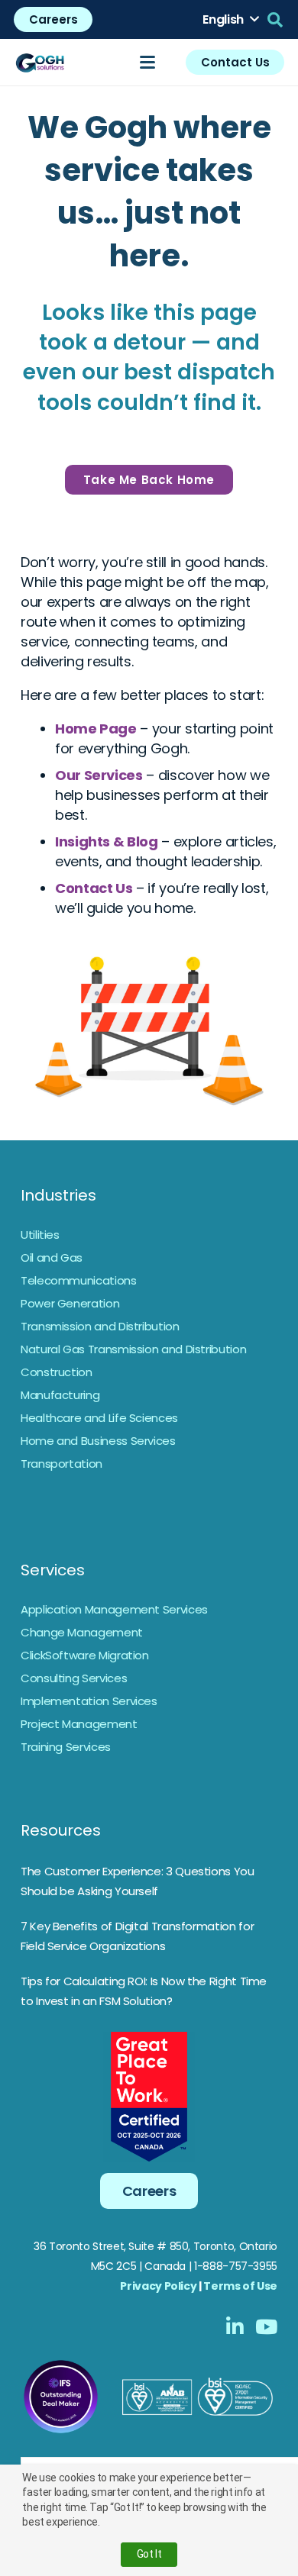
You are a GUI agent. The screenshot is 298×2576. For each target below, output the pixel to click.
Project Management (79, 1724)
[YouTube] (266, 2326)
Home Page (96, 729)
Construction (57, 1372)
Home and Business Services (98, 1441)
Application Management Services (114, 1609)
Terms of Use (240, 2286)
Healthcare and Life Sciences (99, 1418)
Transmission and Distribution (100, 1326)
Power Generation (70, 1303)
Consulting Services (74, 1678)
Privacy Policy (158, 2286)
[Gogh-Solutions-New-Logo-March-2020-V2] (40, 63)
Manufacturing (60, 1395)
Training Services (66, 1747)
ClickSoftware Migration (85, 1655)
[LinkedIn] (235, 2326)
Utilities (40, 1235)
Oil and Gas (52, 1257)
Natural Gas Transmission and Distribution (133, 1349)
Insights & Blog (107, 841)
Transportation (62, 1464)
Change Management (82, 1632)
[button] (230, 20)
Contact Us (94, 888)
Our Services (99, 775)
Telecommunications (79, 1280)
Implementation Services (89, 1701)
